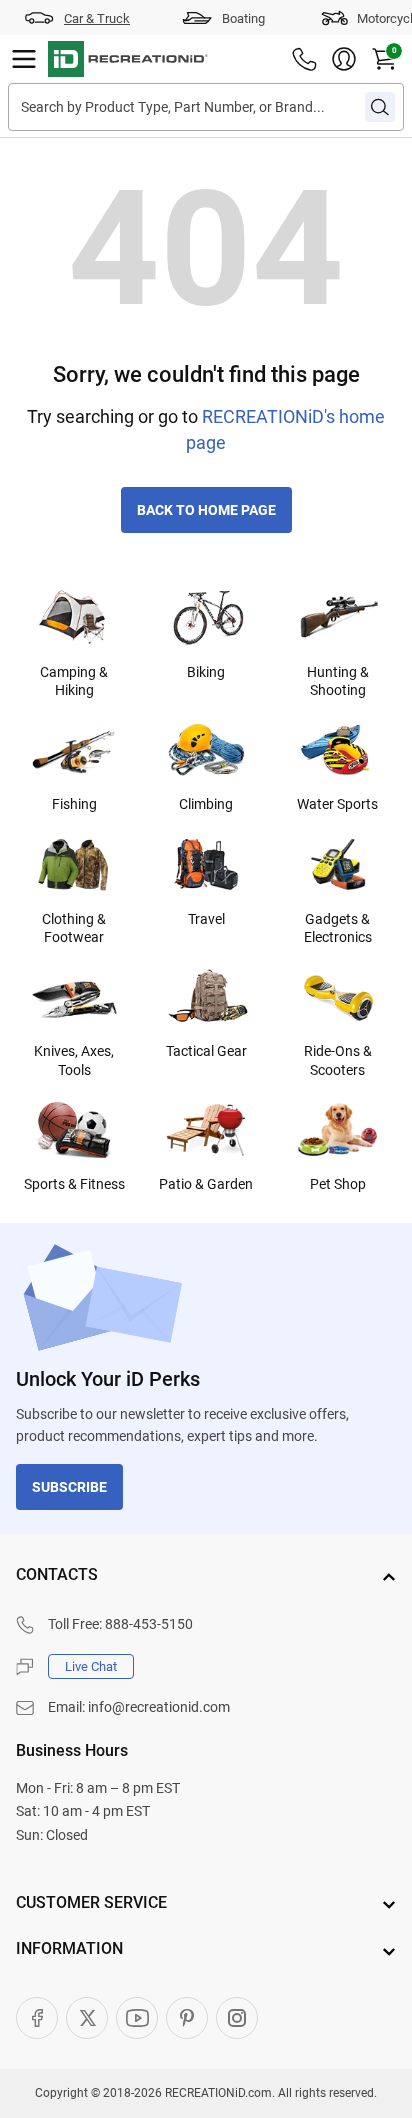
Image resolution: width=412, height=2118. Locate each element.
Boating (243, 18)
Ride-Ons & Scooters (338, 1060)
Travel (206, 919)
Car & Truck (97, 18)
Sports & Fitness (74, 1184)
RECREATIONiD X (87, 2018)
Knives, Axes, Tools (74, 1060)
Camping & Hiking (74, 681)
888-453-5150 (149, 1624)
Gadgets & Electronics (338, 928)
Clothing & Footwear (74, 928)
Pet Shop (338, 1184)
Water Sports (337, 804)
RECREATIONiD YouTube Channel (137, 2018)
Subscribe (69, 1487)
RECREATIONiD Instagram (237, 2018)
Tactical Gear (206, 1051)
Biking (206, 672)
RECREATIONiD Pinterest (187, 2018)
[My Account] (344, 59)
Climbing (206, 804)
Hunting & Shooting (338, 681)
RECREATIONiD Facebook (37, 2018)
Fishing (74, 804)
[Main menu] (24, 59)
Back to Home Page (206, 510)
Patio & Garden (206, 1184)
